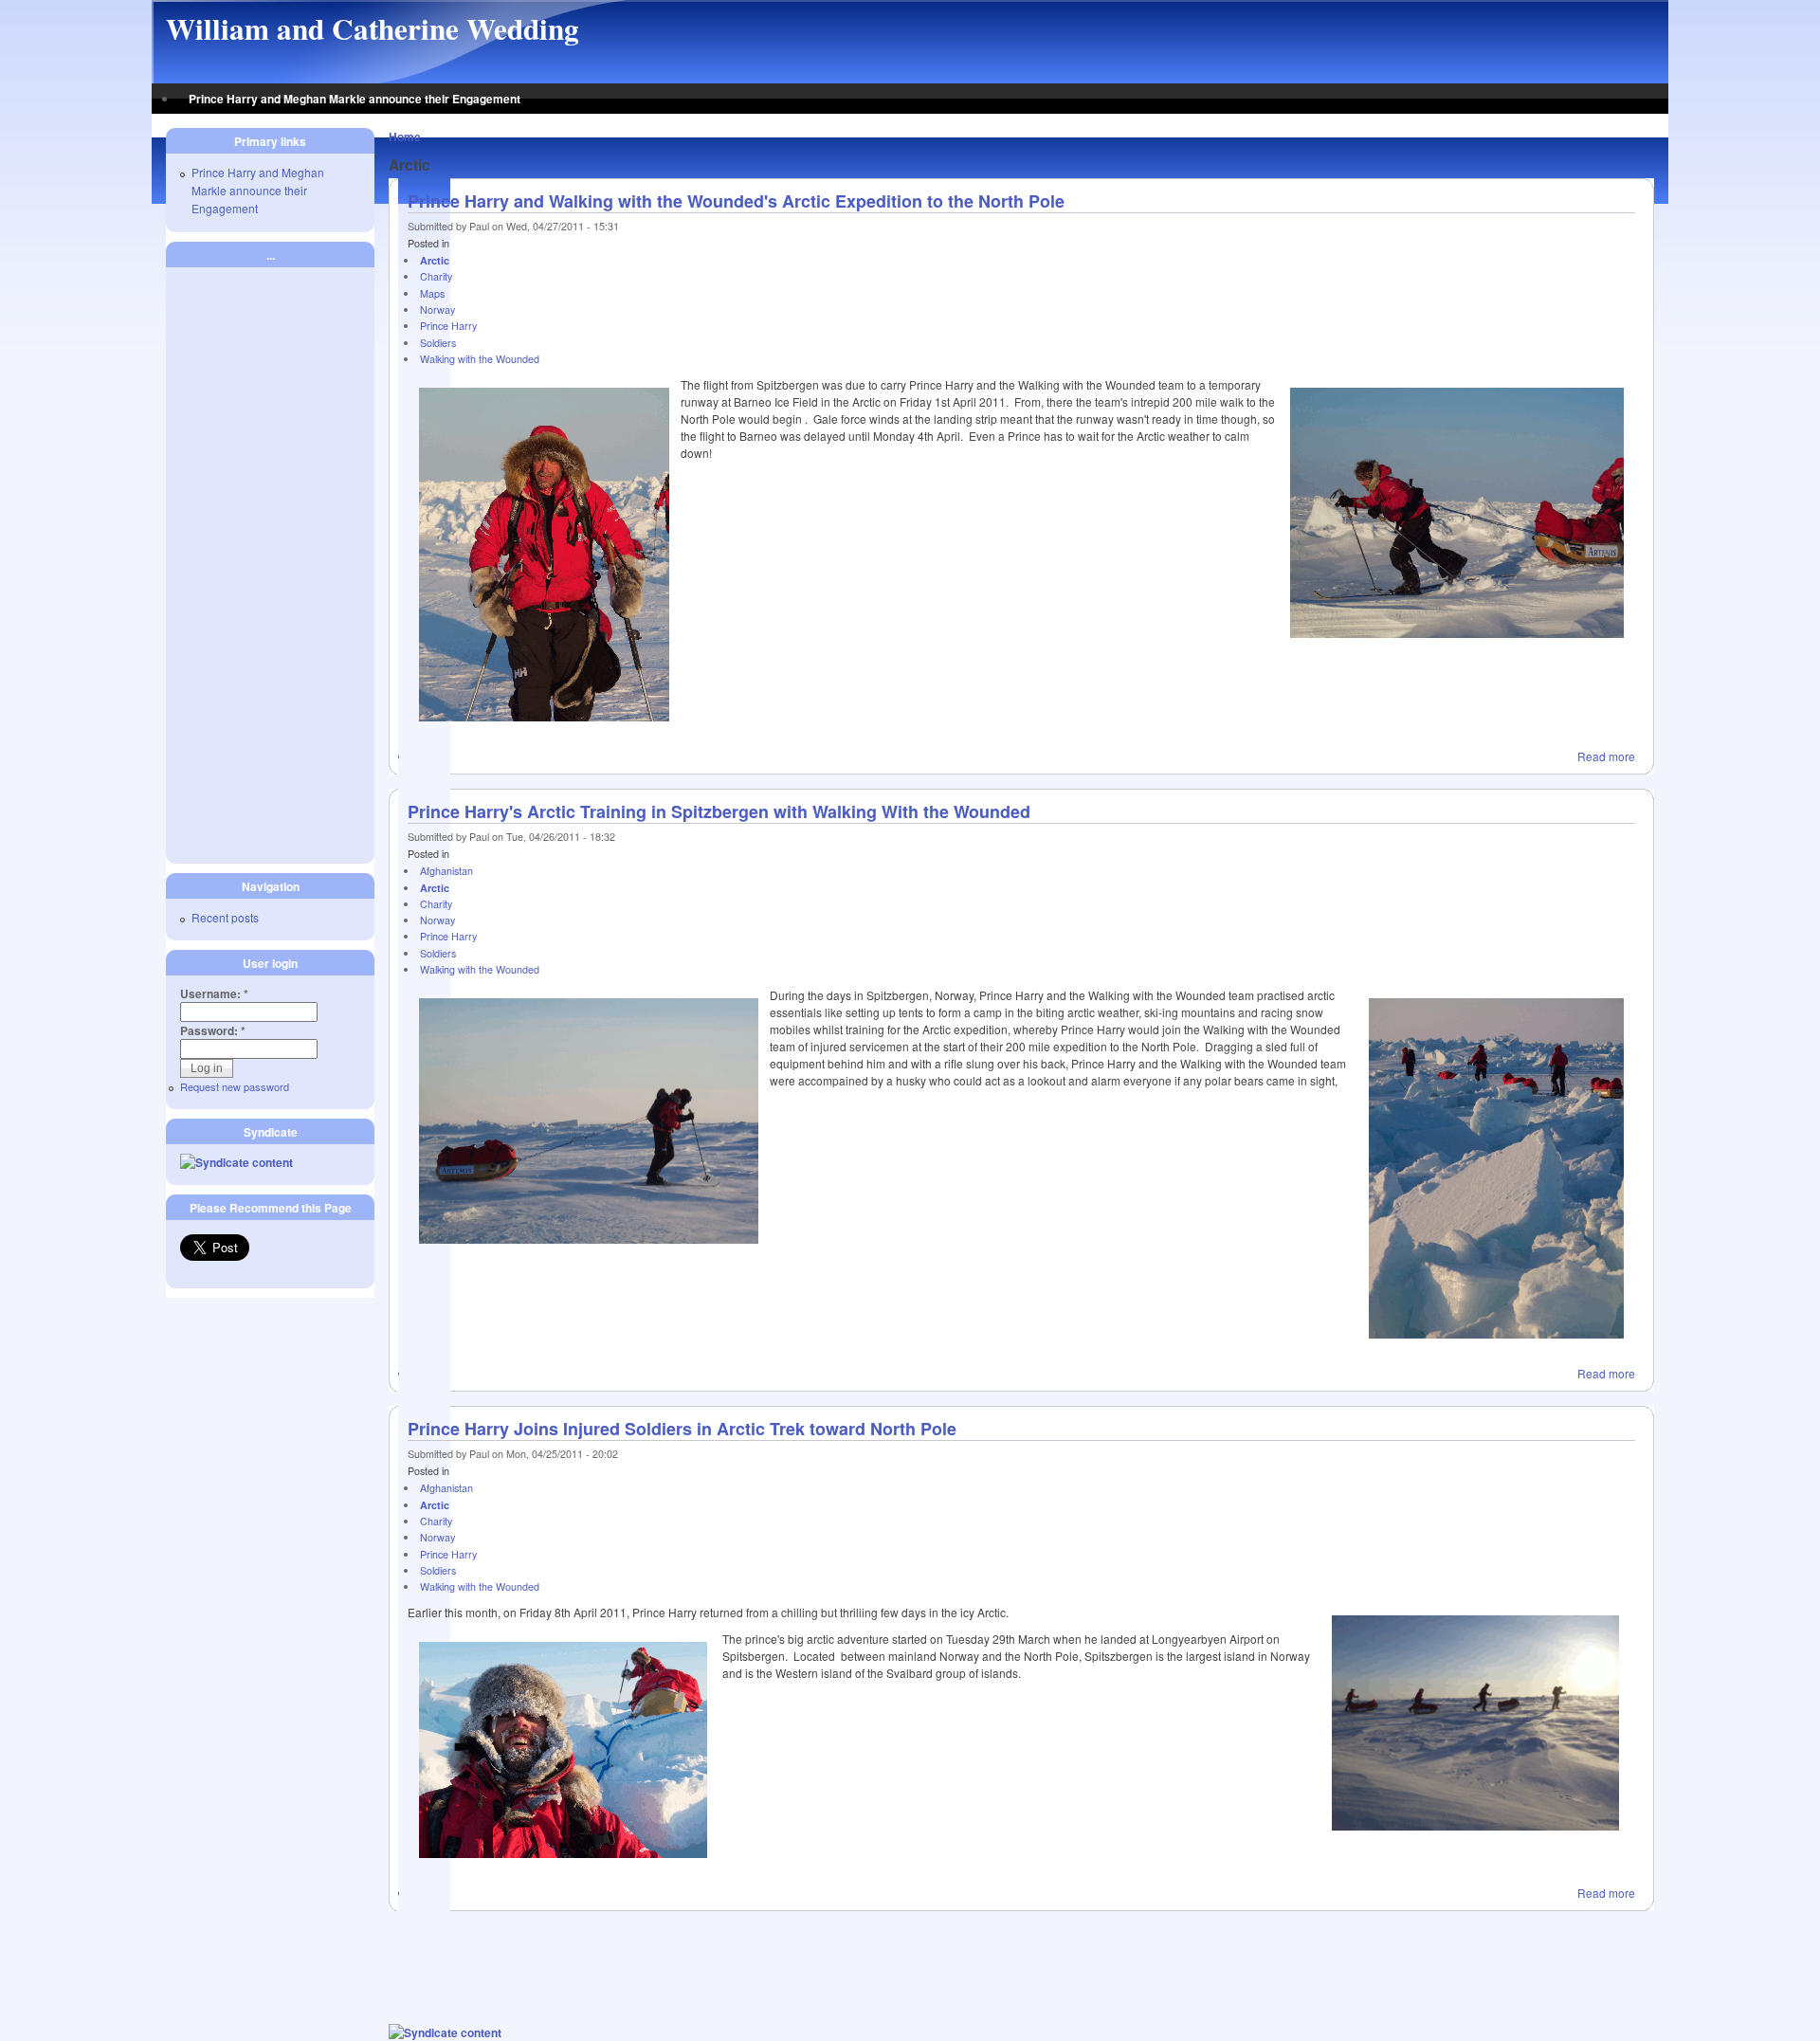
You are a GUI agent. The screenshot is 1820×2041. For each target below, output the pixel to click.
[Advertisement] (1022, 1968)
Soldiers (438, 343)
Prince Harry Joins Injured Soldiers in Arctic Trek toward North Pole (682, 1429)
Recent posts (225, 917)
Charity (436, 276)
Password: (213, 1030)
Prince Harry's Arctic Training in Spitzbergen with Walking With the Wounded (719, 811)
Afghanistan (446, 871)
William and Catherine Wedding (373, 28)
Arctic (435, 260)
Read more (1606, 756)
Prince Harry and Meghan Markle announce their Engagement (355, 99)
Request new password (235, 1086)
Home (405, 137)
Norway (437, 310)
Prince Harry (448, 326)
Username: (214, 993)
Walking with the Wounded (480, 359)
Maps (432, 293)
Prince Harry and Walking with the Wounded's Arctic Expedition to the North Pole (736, 201)
